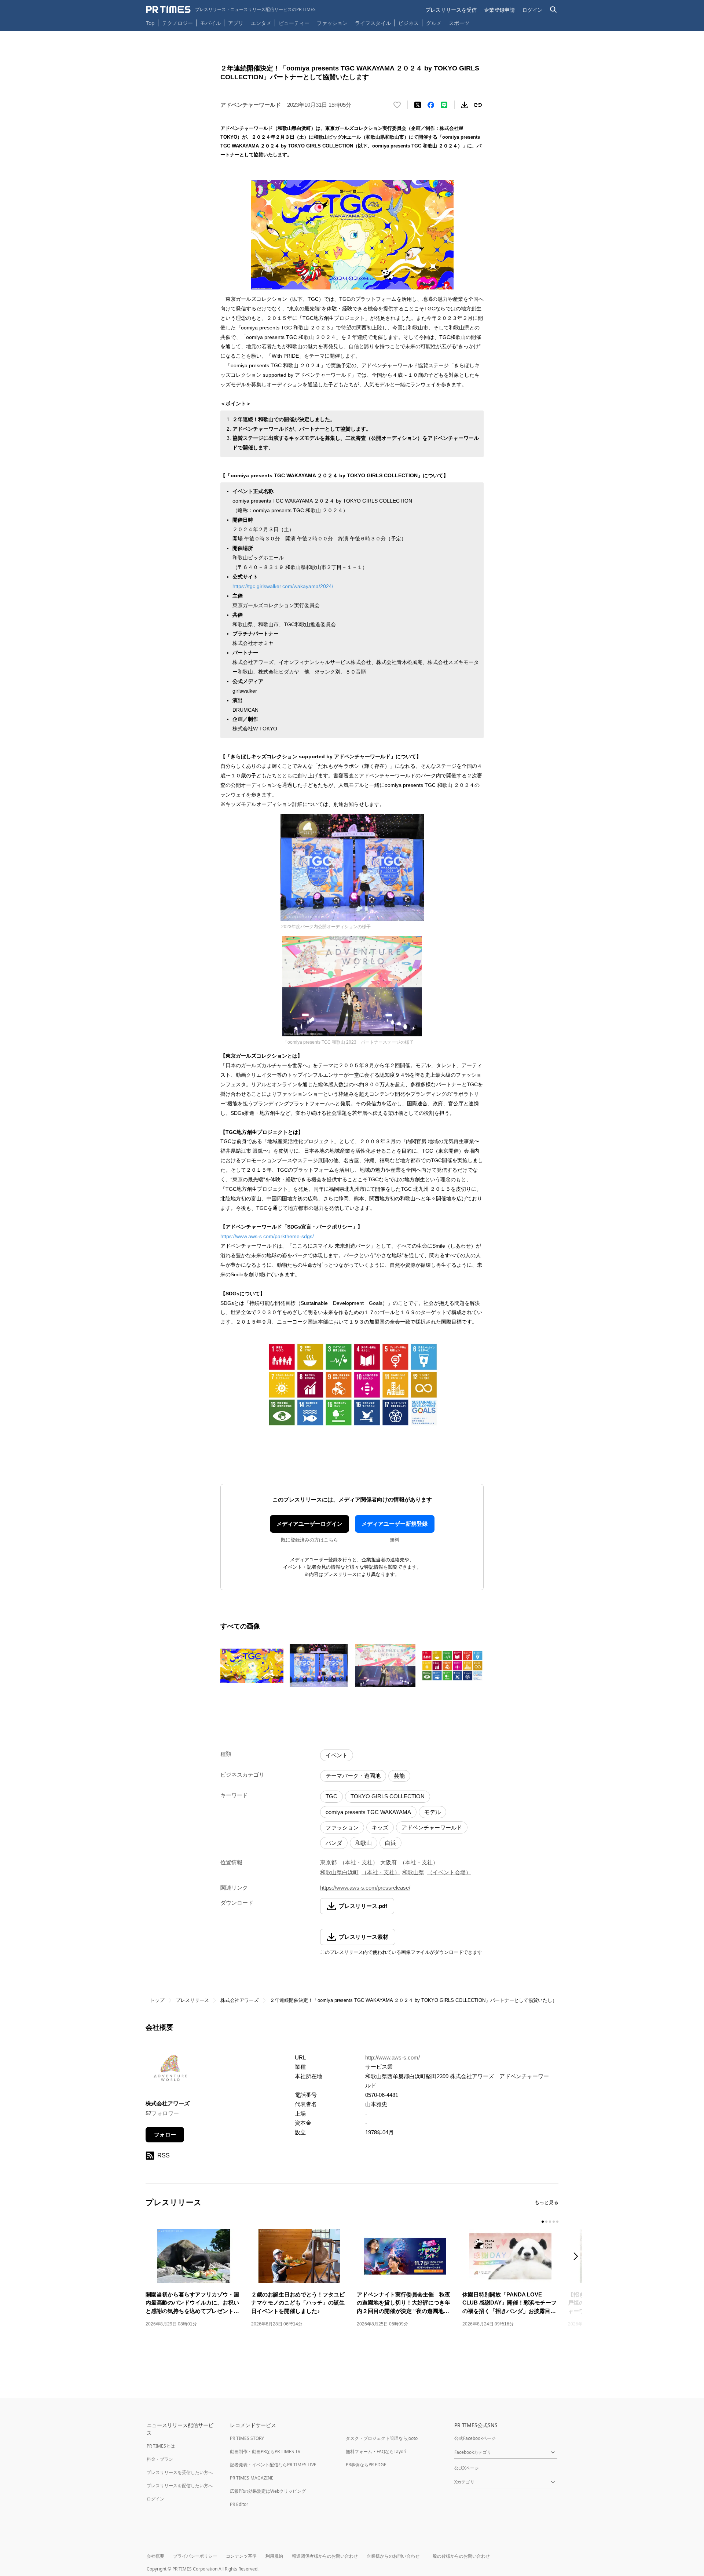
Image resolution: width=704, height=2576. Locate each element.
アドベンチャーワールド (432, 1827)
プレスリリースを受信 (451, 10)
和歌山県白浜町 (339, 1872)
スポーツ (459, 23)
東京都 (328, 1862)
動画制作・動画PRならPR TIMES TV (265, 2451)
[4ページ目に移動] (554, 2222)
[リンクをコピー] (478, 105)
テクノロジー (177, 23)
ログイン (532, 10)
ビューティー (294, 23)
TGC (331, 1796)
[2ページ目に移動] (546, 2222)
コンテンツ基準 (241, 2556)
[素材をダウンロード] (465, 105)
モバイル (210, 23)
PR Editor (239, 2504)
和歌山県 (413, 1872)
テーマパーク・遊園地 (353, 1776)
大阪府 (388, 1862)
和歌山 (364, 1843)
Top (150, 23)
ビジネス (408, 23)
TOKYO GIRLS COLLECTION (388, 1796)
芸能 (399, 1776)
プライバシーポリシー (195, 2556)
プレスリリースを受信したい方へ (180, 2472)
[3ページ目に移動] (550, 2222)
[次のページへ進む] (578, 2257)
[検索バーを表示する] (553, 10)
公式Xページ (467, 2468)
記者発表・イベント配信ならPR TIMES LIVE (273, 2465)
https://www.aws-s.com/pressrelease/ (365, 1888)
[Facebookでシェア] (431, 105)
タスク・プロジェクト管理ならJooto (382, 2438)
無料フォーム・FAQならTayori (376, 2451)
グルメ (434, 23)
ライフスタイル (373, 23)
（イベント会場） (449, 1872)
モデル (432, 1812)
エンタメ (261, 23)
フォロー (165, 2134)
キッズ (380, 1827)
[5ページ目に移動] (557, 2222)
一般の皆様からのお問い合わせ (459, 2556)
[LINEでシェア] (444, 105)
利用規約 (274, 2556)
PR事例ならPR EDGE (366, 2465)
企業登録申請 (499, 10)
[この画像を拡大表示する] (252, 1665)
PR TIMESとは (161, 2446)
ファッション (332, 23)
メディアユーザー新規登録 (395, 1524)
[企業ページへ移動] (168, 2071)
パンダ (334, 1843)
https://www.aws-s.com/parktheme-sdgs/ (267, 1236)
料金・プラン (160, 2459)
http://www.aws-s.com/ (393, 2057)
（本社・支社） (359, 1862)
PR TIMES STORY (247, 2438)
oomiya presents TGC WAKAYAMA (368, 1812)
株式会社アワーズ (239, 2000)
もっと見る (547, 2202)
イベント (337, 1755)
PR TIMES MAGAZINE (252, 2478)
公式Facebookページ (475, 2438)
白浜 (390, 1843)
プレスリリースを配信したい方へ (180, 2486)
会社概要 (155, 2556)
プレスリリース (192, 2000)
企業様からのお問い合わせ (393, 2556)
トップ (157, 2000)
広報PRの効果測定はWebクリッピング (268, 2491)
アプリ (236, 23)
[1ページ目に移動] (543, 2222)
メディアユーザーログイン (309, 1524)
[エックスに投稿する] (418, 105)
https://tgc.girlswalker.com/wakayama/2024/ (283, 586)
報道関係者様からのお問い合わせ (325, 2556)
